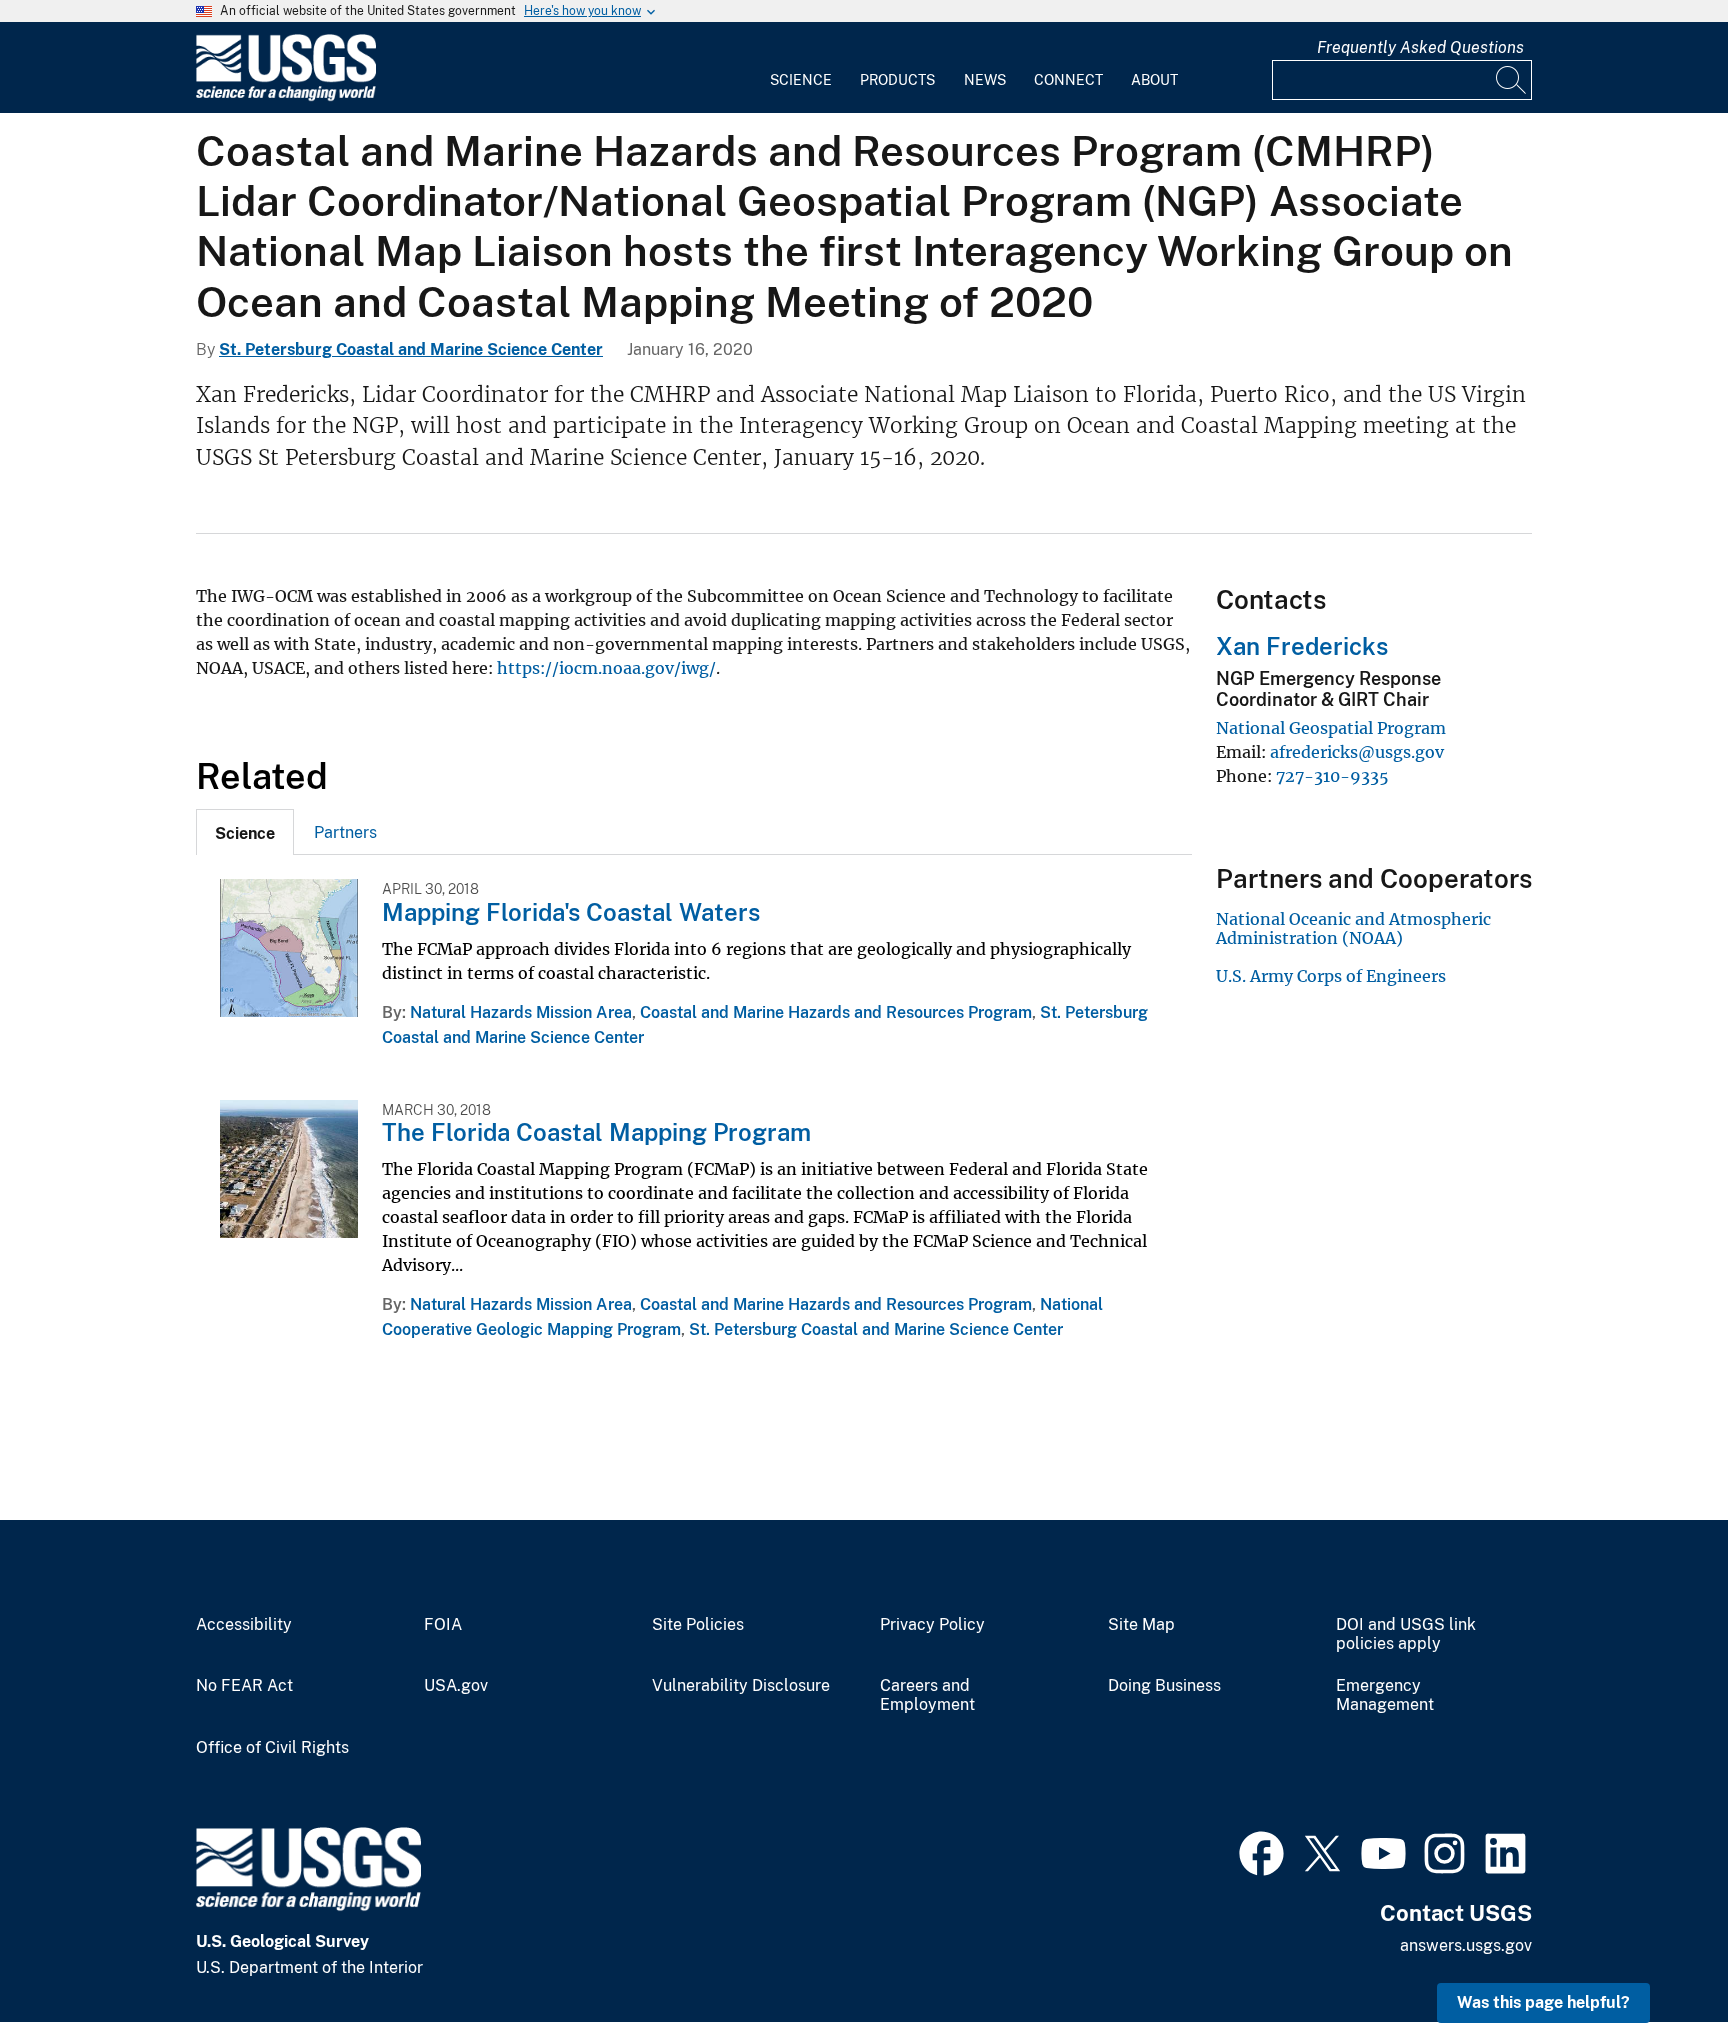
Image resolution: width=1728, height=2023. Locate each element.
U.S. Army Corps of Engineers (1331, 976)
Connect (1068, 80)
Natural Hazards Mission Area (521, 1012)
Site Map (1141, 1625)
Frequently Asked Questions (1420, 47)
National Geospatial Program (1331, 728)
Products (897, 80)
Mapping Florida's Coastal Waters (571, 912)
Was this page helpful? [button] (1543, 2002)
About (1154, 80)
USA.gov (456, 1686)
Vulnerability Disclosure (741, 1686)
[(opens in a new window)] (1261, 1851)
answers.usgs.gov (1466, 1945)
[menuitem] (801, 68)
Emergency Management (1385, 1695)
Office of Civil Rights (272, 1748)
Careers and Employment (927, 1695)
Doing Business (1164, 1686)
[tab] (245, 832)
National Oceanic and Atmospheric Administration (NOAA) (1353, 928)
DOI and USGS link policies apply (1406, 1634)
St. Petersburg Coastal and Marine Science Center (411, 349)
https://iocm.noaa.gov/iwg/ (606, 668)
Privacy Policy (932, 1625)
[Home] (286, 96)
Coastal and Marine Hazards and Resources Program (836, 1012)
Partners (345, 832)
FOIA (443, 1625)
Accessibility (244, 1625)
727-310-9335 (1332, 776)
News (985, 80)
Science (801, 80)
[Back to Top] (1655, 1950)
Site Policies (698, 1625)
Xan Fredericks (1302, 646)
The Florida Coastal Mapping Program (596, 1132)
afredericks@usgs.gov (1357, 752)
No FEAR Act (244, 1686)
